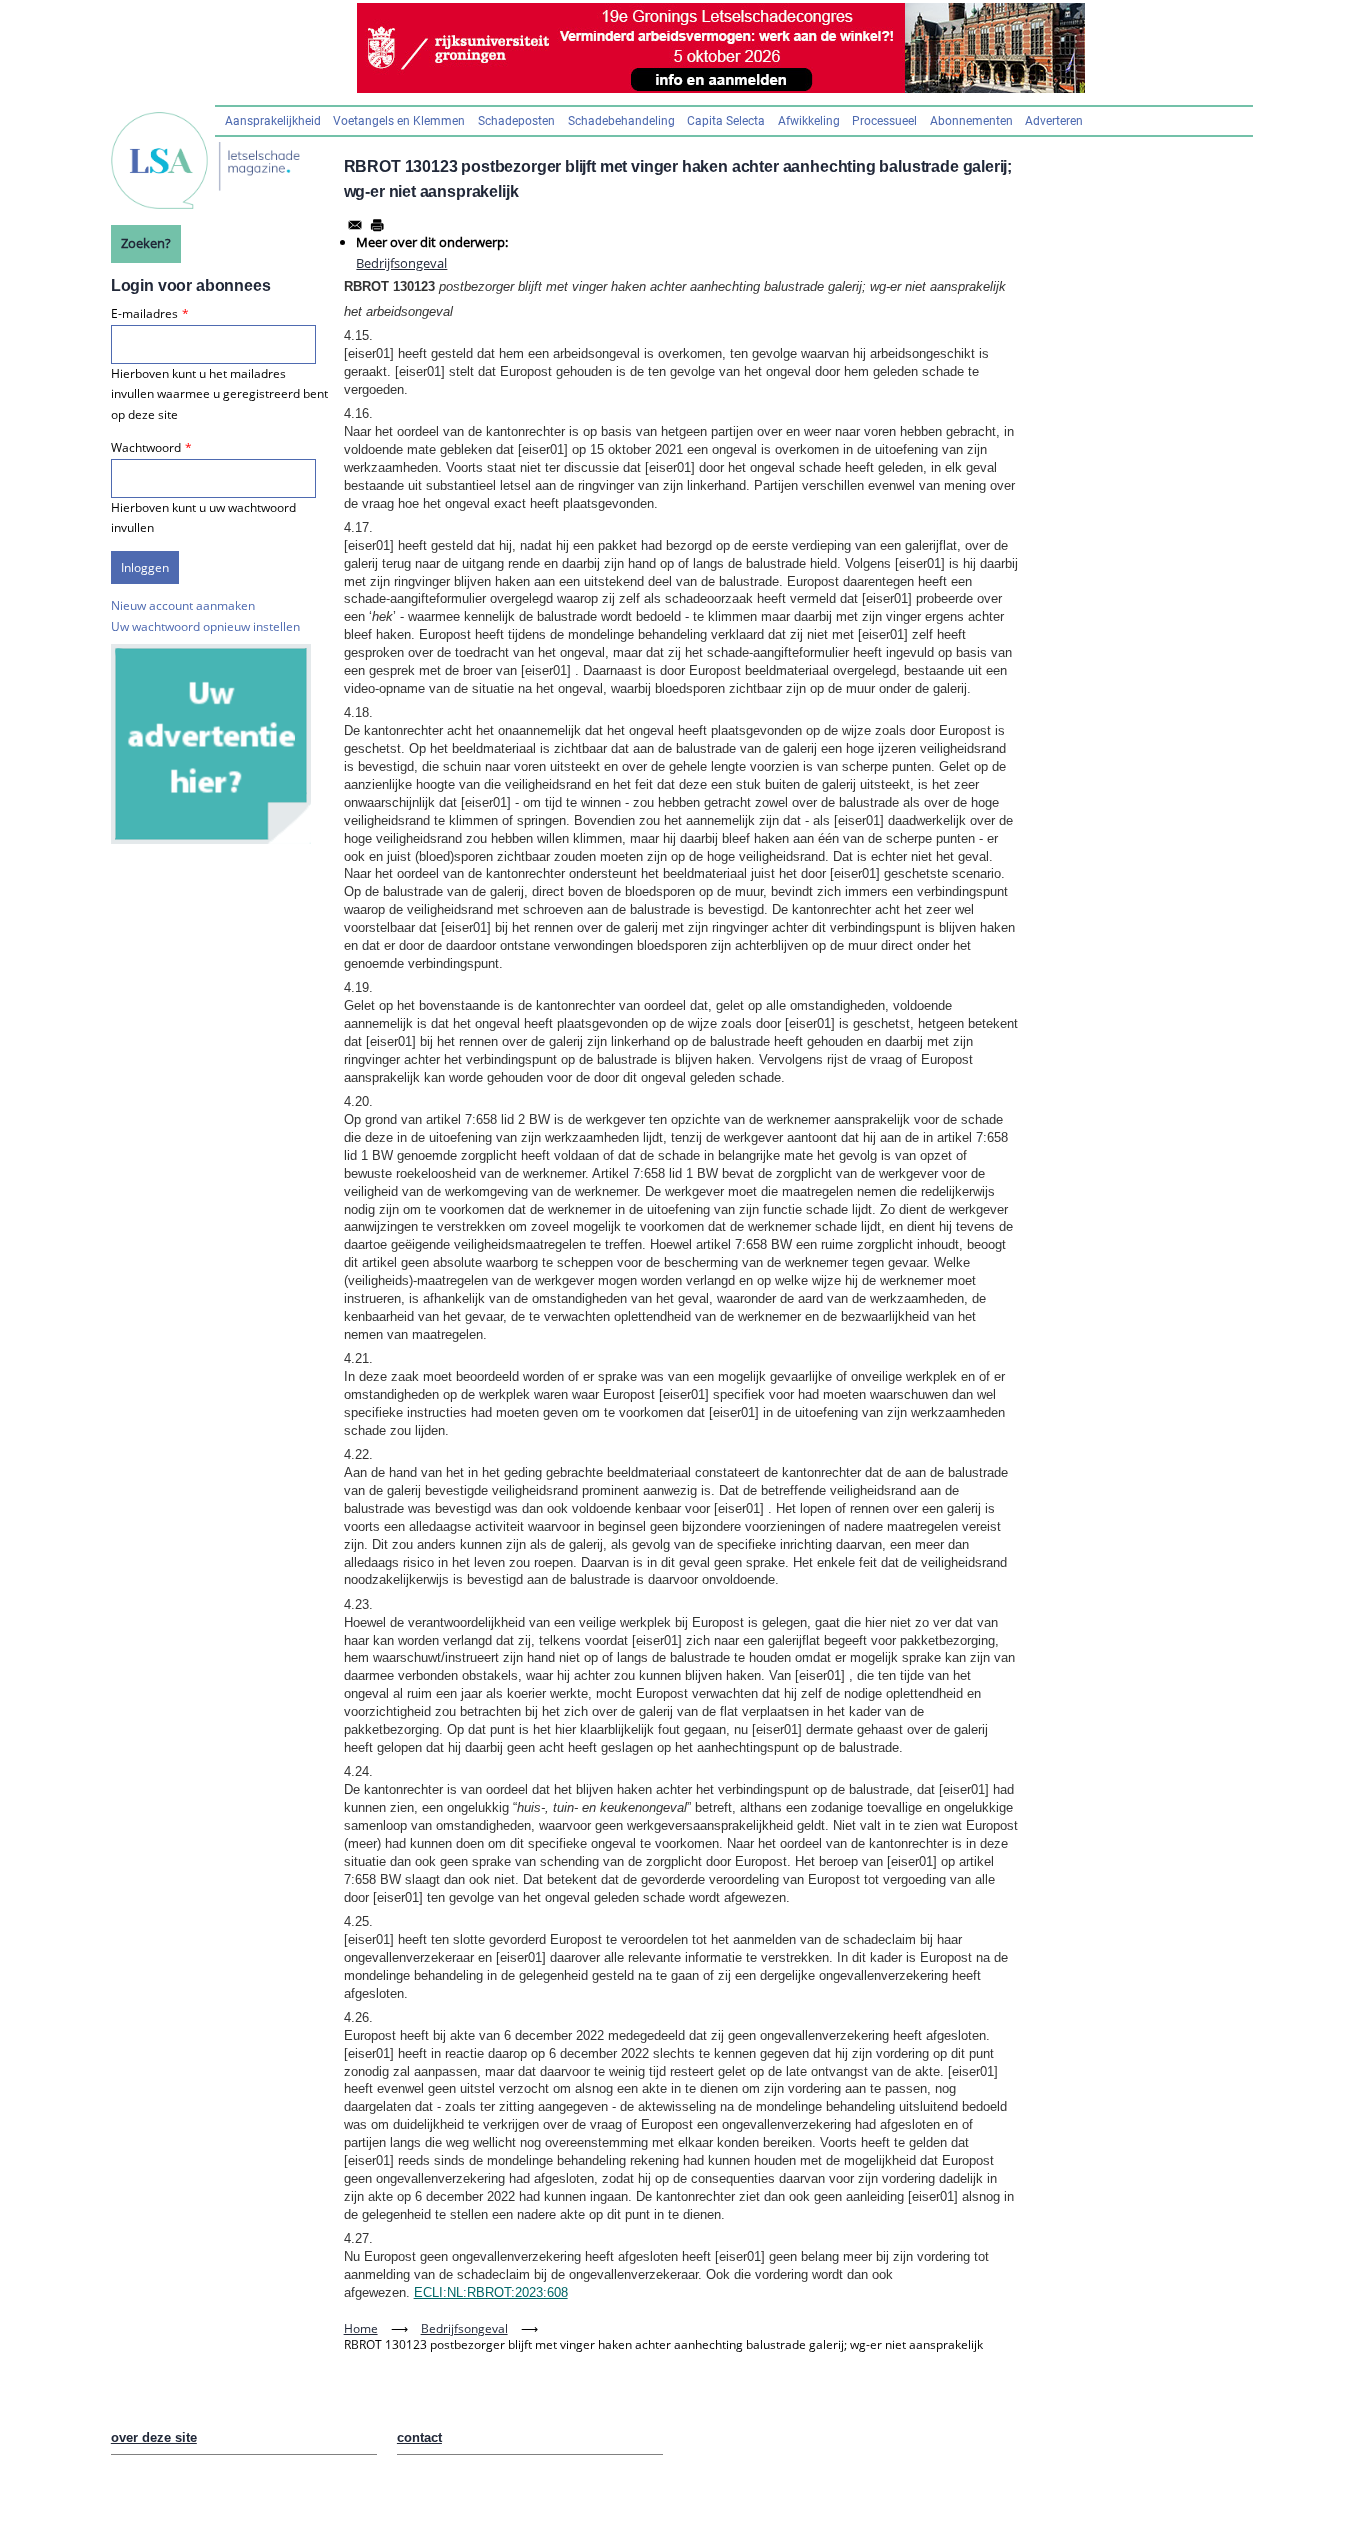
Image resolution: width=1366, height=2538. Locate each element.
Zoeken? (146, 243)
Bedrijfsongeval (401, 263)
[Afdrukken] (377, 225)
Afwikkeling (809, 121)
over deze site (154, 2437)
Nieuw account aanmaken (183, 605)
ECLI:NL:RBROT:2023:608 (491, 2292)
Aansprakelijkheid (273, 121)
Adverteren (1054, 121)
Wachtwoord (146, 447)
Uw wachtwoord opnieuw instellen (205, 626)
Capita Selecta (726, 121)
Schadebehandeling (621, 121)
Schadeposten (516, 121)
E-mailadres (144, 313)
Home (361, 2328)
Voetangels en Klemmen (399, 121)
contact (419, 2437)
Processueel (884, 121)
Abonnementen (971, 121)
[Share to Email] (355, 225)
